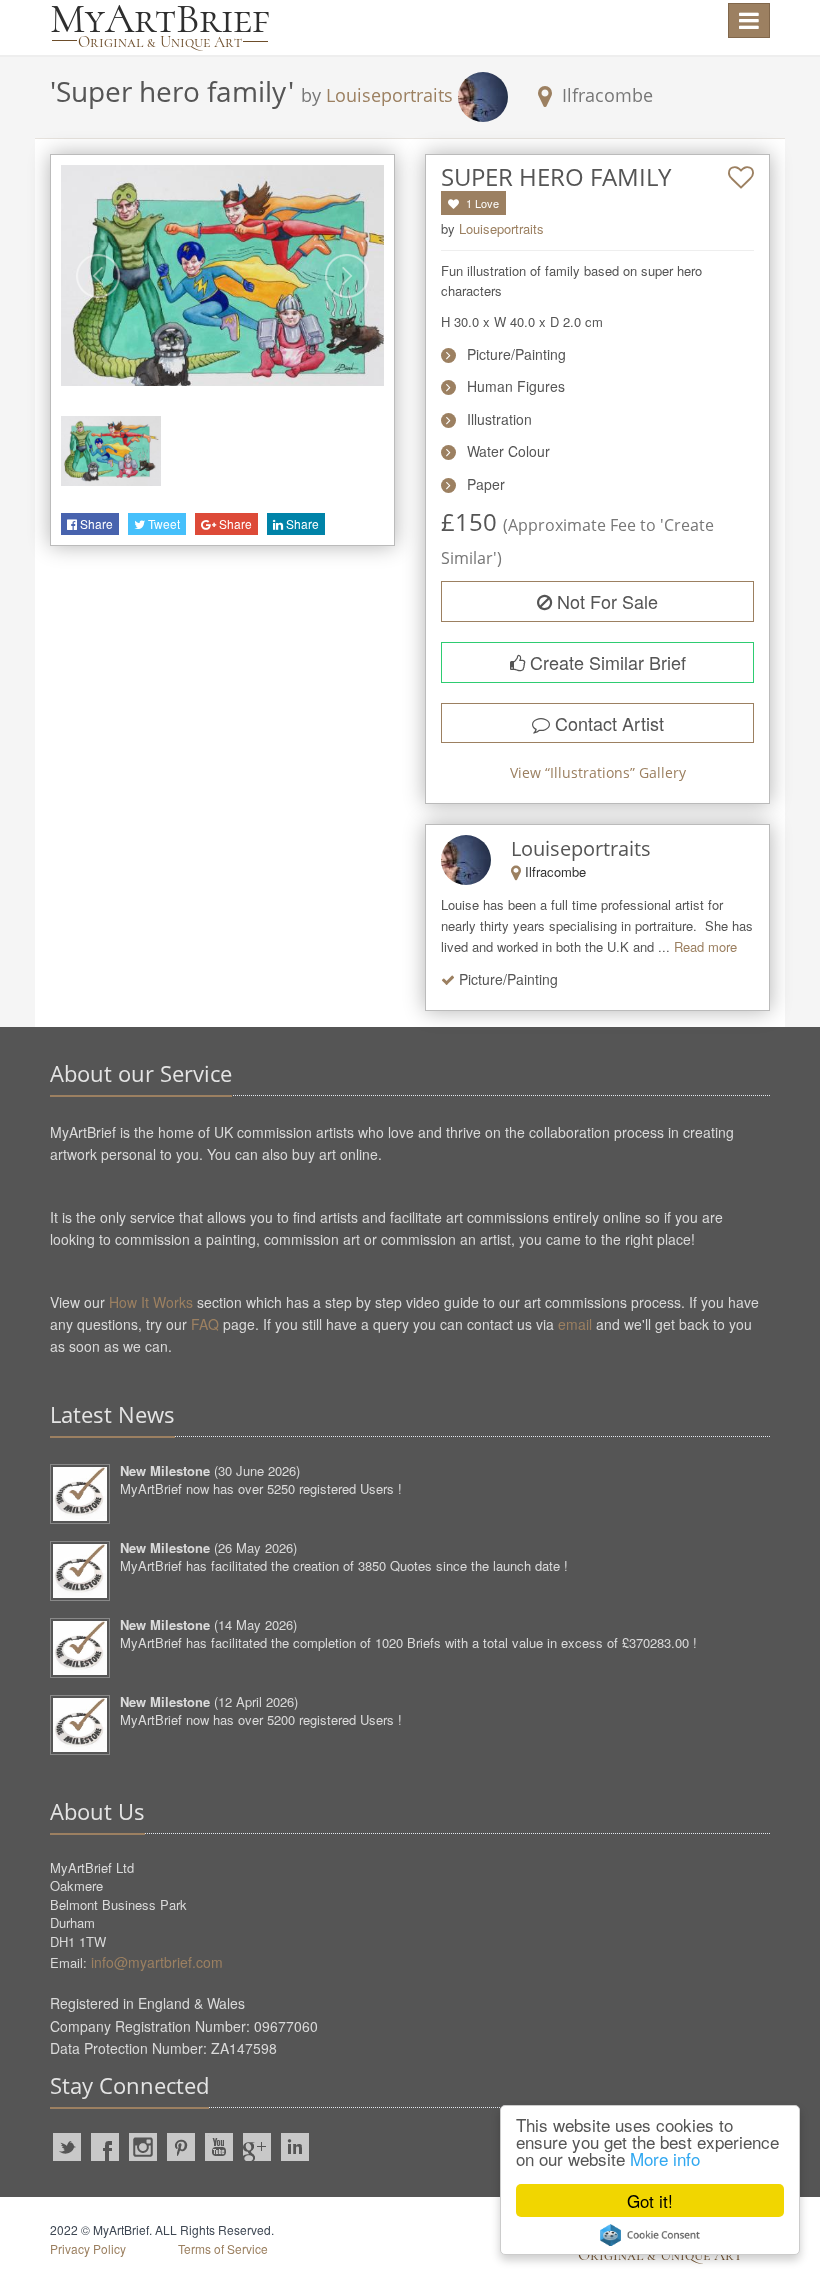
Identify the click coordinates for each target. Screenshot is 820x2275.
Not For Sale (605, 601)
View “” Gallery (598, 772)
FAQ (205, 1324)
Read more (705, 946)
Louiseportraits (389, 95)
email (575, 1324)
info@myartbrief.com (157, 1962)
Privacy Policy (88, 2248)
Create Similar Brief (605, 662)
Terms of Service (223, 2248)
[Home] (160, 27)
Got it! (650, 2200)
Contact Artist (607, 723)
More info (665, 2158)
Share (95, 523)
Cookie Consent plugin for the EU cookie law (650, 2235)
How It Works (151, 1302)
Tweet (162, 523)
